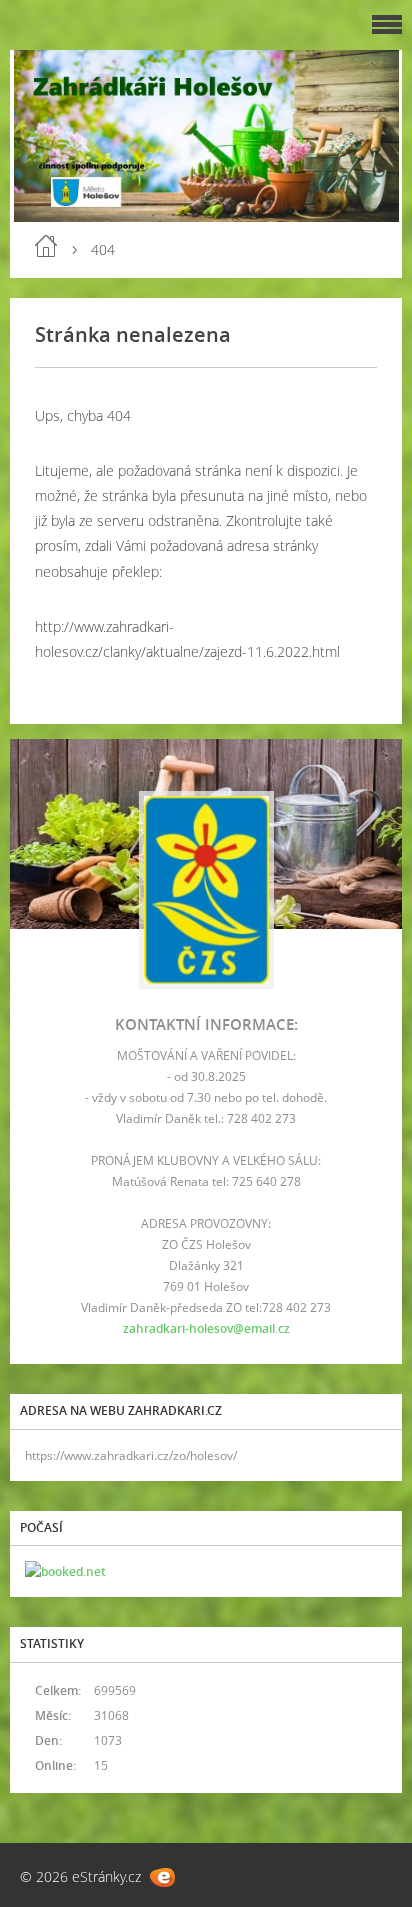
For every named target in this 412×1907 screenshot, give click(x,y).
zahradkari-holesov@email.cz (206, 1328)
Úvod (46, 246)
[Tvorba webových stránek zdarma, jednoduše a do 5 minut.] (162, 1877)
